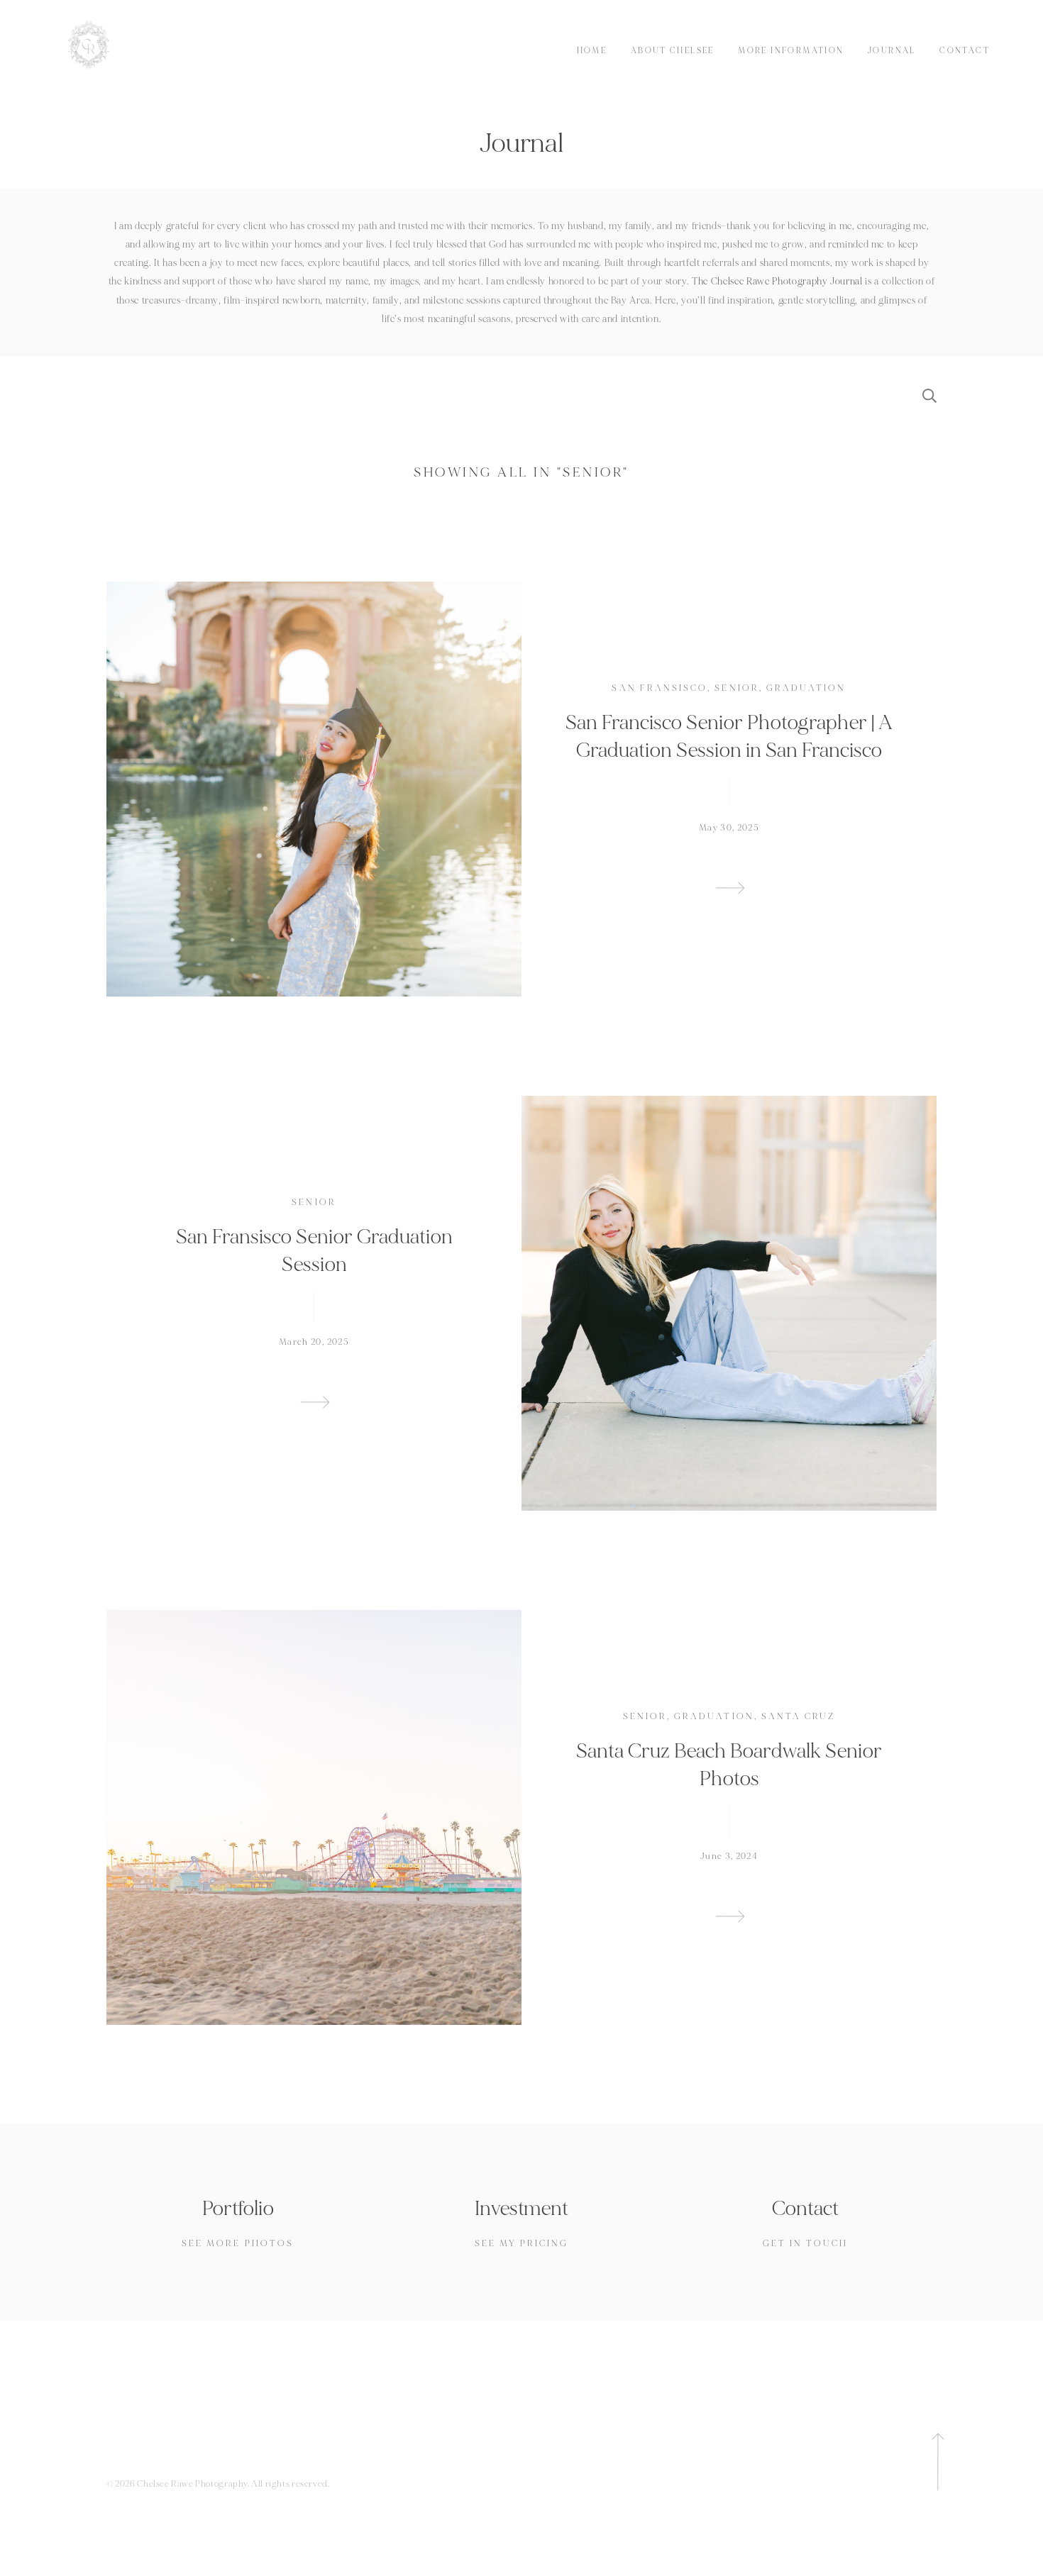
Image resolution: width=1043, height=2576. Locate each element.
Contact (965, 51)
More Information (791, 51)
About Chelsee (673, 51)
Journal (892, 51)
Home (592, 51)
